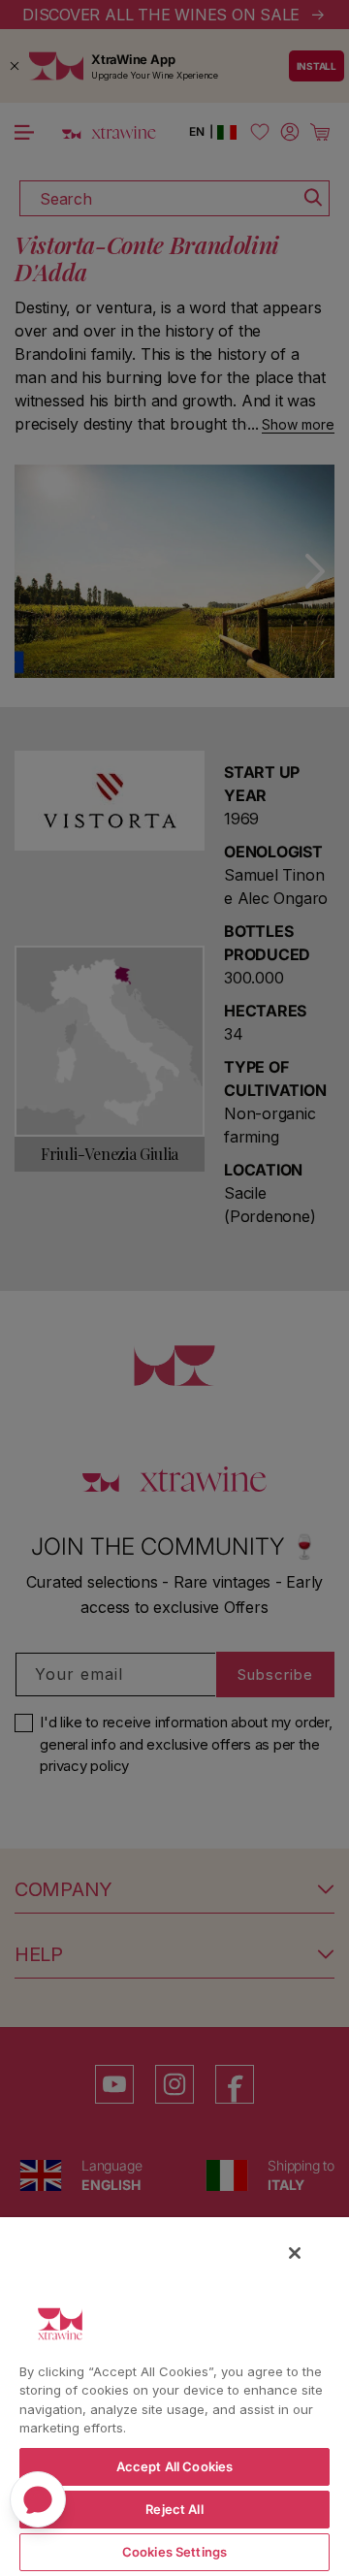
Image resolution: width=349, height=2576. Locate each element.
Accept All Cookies (174, 2466)
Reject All (174, 2509)
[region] (174, 2396)
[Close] (295, 2253)
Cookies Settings (174, 2552)
